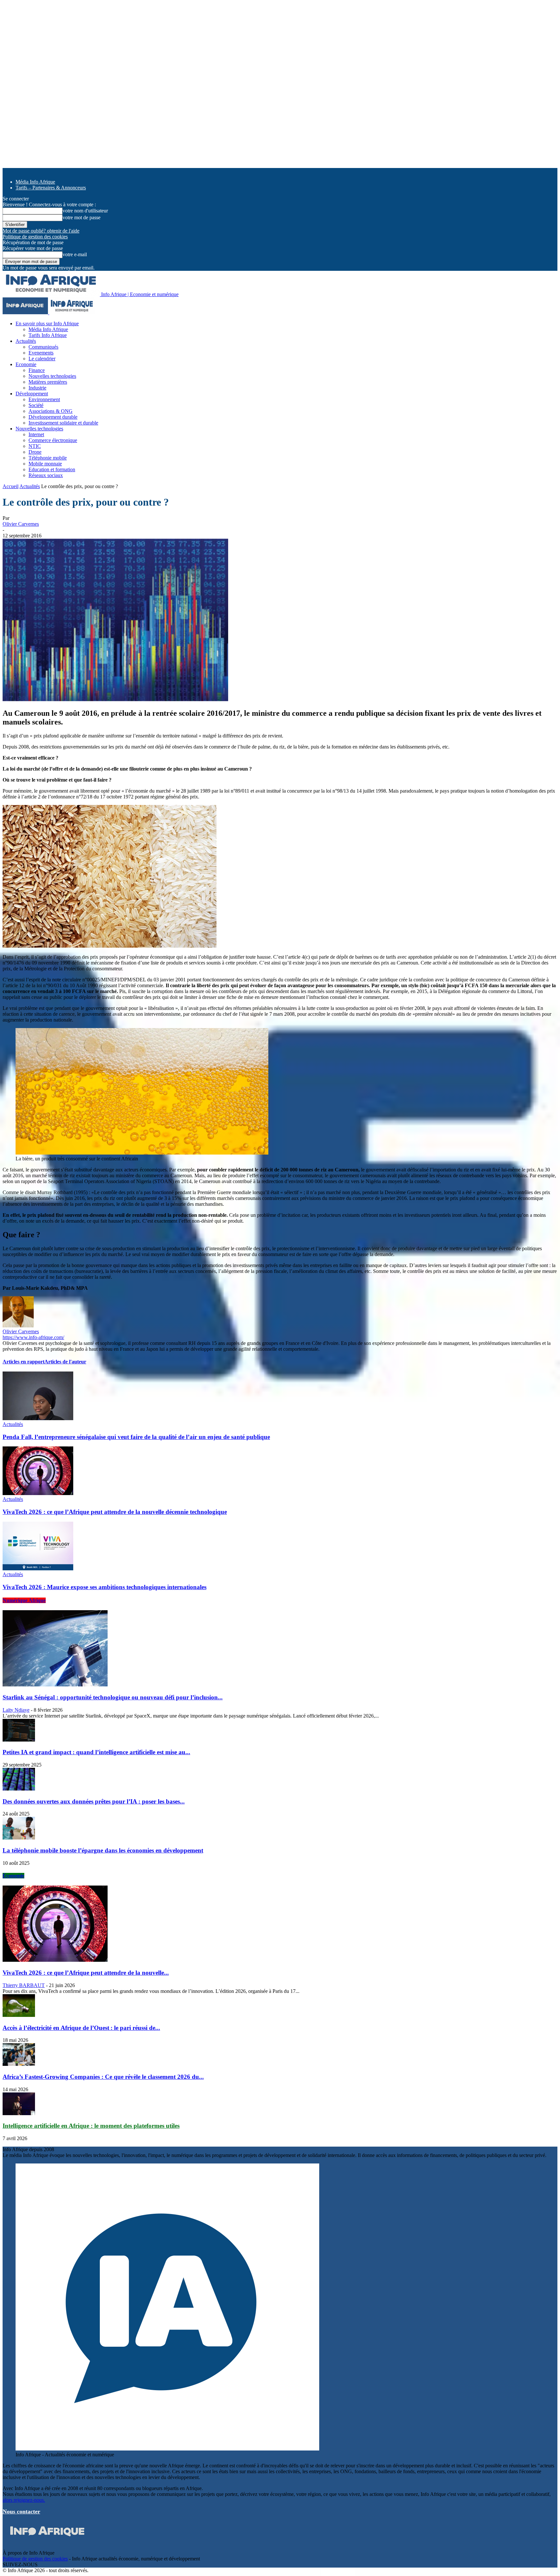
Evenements (41, 353)
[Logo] (26, 312)
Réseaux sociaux (46, 475)
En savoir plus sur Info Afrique (47, 323)
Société (36, 405)
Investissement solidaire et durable (63, 423)
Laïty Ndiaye (16, 1710)
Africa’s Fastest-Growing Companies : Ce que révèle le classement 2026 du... (103, 2077)
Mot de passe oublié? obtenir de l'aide (41, 231)
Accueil (11, 486)
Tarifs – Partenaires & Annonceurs (51, 188)
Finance (37, 370)
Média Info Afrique (35, 182)
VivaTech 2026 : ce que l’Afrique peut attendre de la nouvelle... (86, 1973)
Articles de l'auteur (65, 1362)
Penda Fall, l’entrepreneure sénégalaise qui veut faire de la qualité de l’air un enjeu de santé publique (136, 1437)
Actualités (26, 341)
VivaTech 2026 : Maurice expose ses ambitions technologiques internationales (105, 1587)
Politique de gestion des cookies (35, 237)
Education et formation (52, 469)
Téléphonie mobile (48, 458)
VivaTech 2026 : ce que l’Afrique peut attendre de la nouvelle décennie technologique (115, 1512)
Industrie (37, 388)
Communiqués (43, 347)
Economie (26, 364)
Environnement (44, 399)
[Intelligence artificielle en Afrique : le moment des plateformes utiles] (19, 2113)
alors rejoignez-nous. (24, 2500)
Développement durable (53, 417)
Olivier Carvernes (21, 524)
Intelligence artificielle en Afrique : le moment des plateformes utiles (91, 2126)
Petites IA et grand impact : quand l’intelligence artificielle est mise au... (96, 1752)
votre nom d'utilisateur (85, 211)
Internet (36, 434)
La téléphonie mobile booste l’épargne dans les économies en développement (103, 1850)
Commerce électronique (53, 440)
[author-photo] (18, 1326)
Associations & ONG (51, 411)
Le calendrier (42, 359)
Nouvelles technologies (52, 376)
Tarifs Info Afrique (48, 335)
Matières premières (48, 382)
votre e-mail (75, 254)
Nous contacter (21, 2511)
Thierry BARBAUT (24, 1985)
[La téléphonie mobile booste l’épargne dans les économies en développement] (19, 1838)
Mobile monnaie (45, 464)
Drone (35, 452)
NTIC (35, 446)
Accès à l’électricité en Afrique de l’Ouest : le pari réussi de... (81, 2028)
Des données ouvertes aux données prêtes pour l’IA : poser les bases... (94, 1801)
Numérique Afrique (24, 1600)
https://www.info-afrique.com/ (33, 1337)
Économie (13, 1876)
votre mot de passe (82, 217)
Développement (32, 394)
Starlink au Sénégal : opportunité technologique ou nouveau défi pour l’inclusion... (113, 1697)
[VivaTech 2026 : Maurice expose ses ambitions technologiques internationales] (38, 1569)
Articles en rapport (23, 1362)
